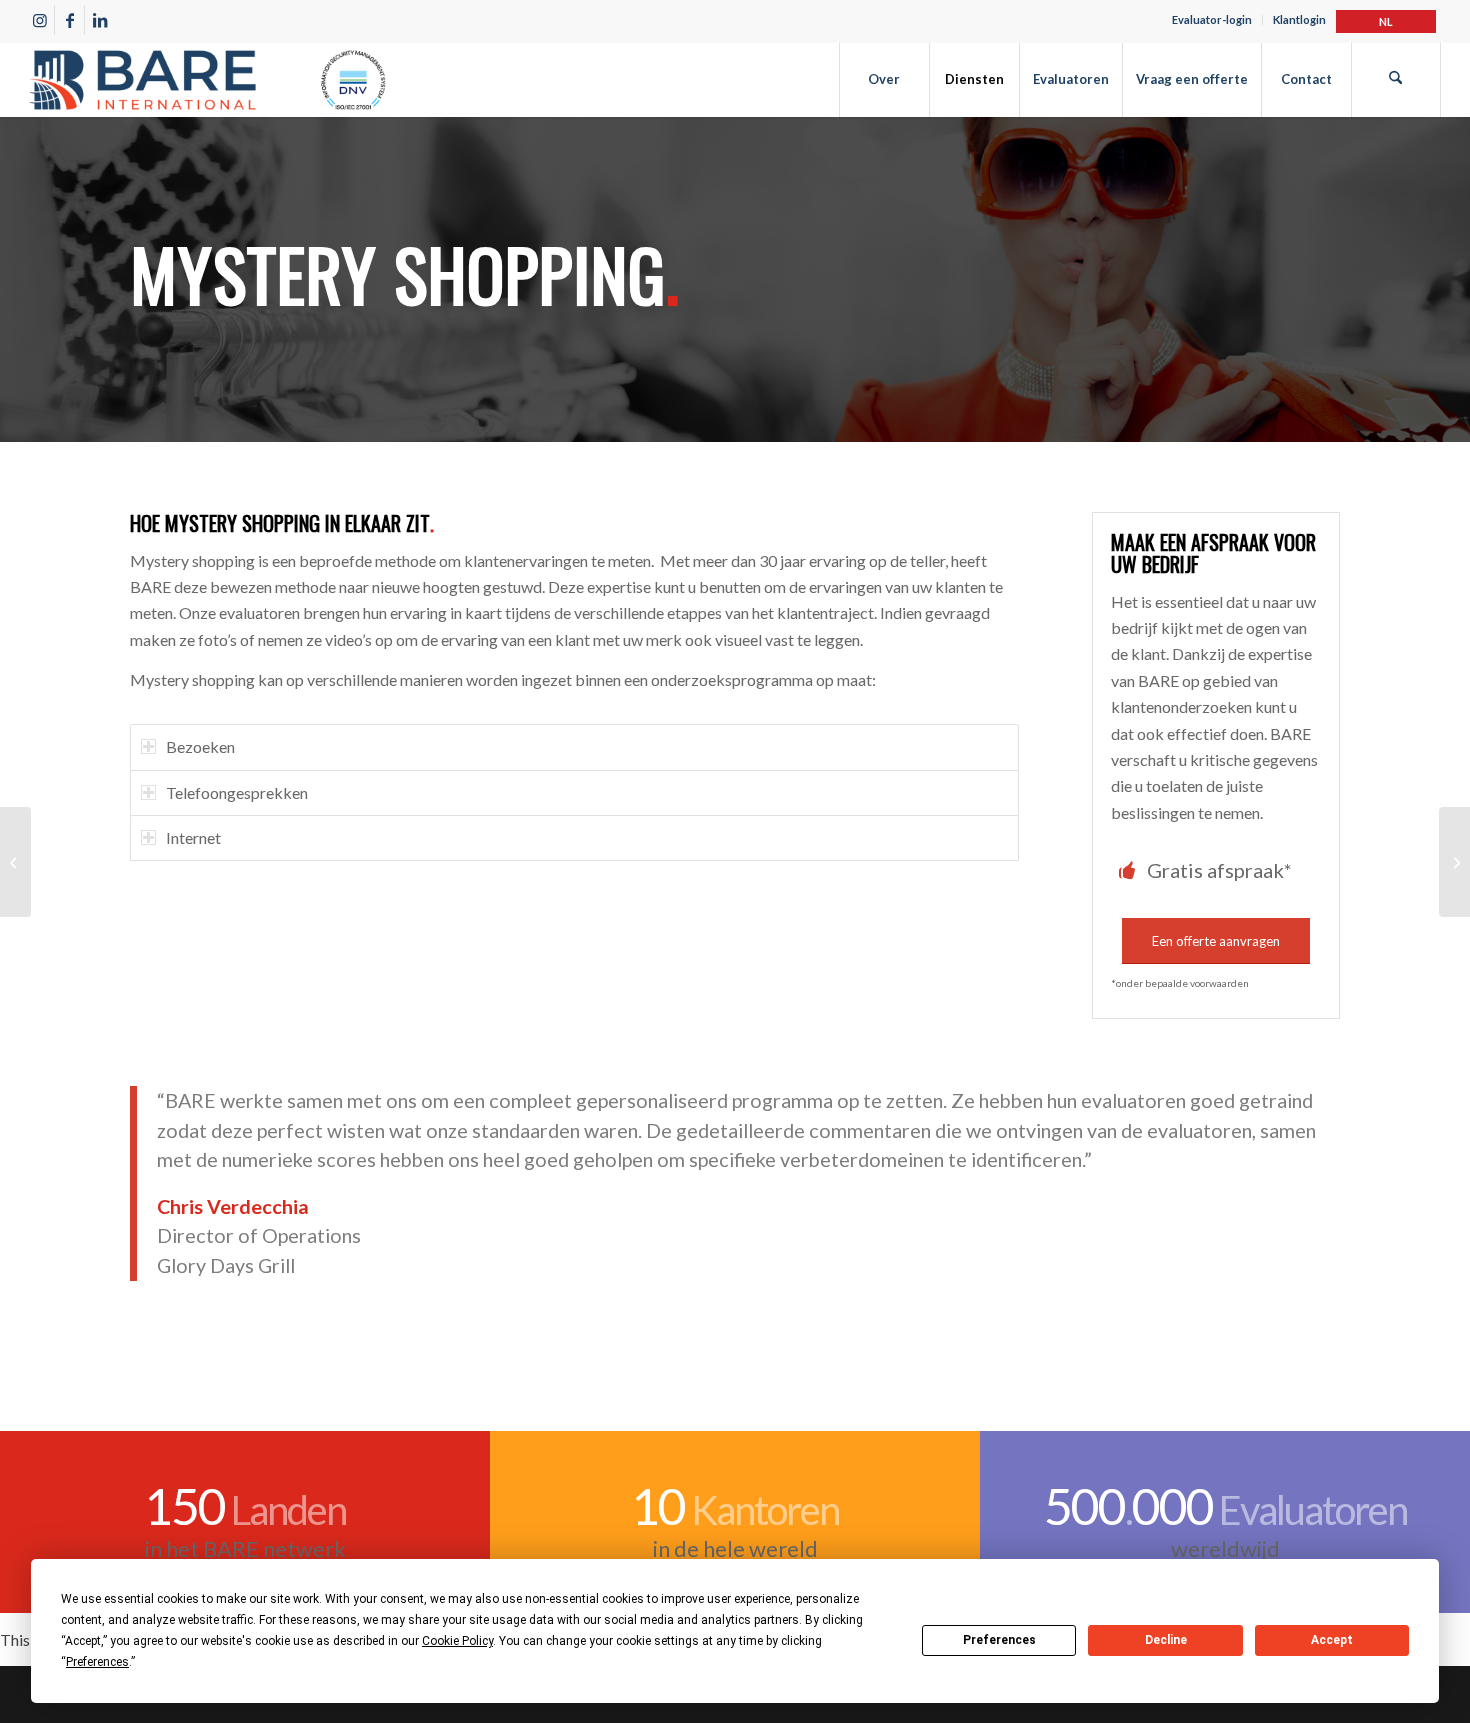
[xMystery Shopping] (1454, 862)
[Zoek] (1396, 79)
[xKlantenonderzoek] (15, 862)
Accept (1332, 1640)
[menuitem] (1212, 20)
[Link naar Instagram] (39, 20)
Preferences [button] (97, 1662)
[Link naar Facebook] (69, 20)
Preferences (999, 1640)
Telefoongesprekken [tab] (237, 792)
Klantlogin (1299, 19)
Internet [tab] (193, 837)
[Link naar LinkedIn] (100, 20)
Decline (1166, 1640)
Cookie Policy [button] (457, 1641)
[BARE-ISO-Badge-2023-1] (207, 79)
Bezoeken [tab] (200, 746)
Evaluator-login (1212, 19)
